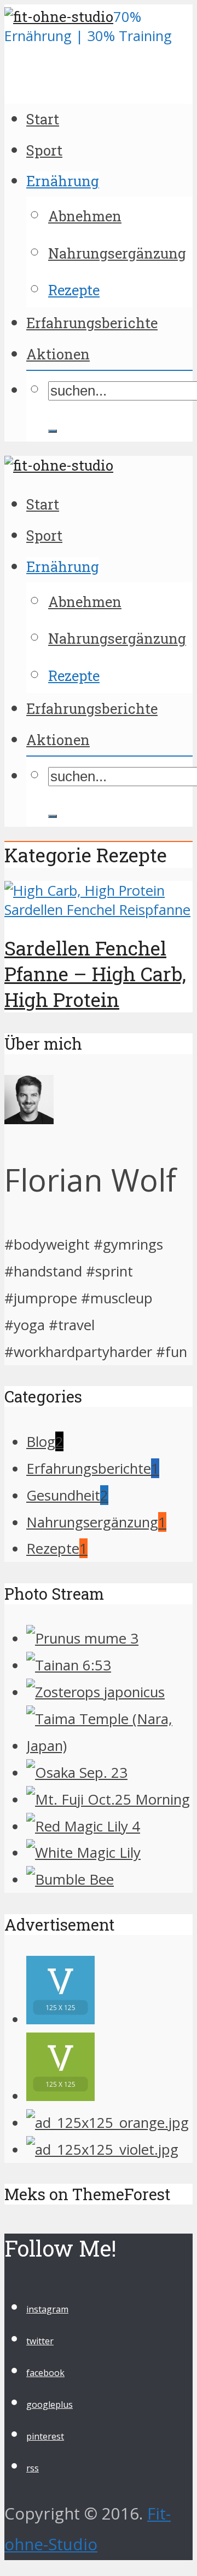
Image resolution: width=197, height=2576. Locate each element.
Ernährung (63, 181)
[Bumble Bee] (70, 1879)
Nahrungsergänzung (117, 253)
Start (43, 119)
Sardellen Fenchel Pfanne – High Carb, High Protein (95, 974)
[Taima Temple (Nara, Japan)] (109, 1745)
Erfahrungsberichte (92, 323)
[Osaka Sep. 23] (77, 1772)
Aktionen (58, 354)
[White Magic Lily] (83, 1852)
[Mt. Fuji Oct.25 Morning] (108, 1799)
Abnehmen (85, 216)
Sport (44, 150)
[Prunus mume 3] (82, 1638)
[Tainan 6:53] (69, 1665)
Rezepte (74, 290)
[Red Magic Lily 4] (83, 1826)
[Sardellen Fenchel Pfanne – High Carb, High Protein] (99, 910)
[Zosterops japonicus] (95, 1692)
